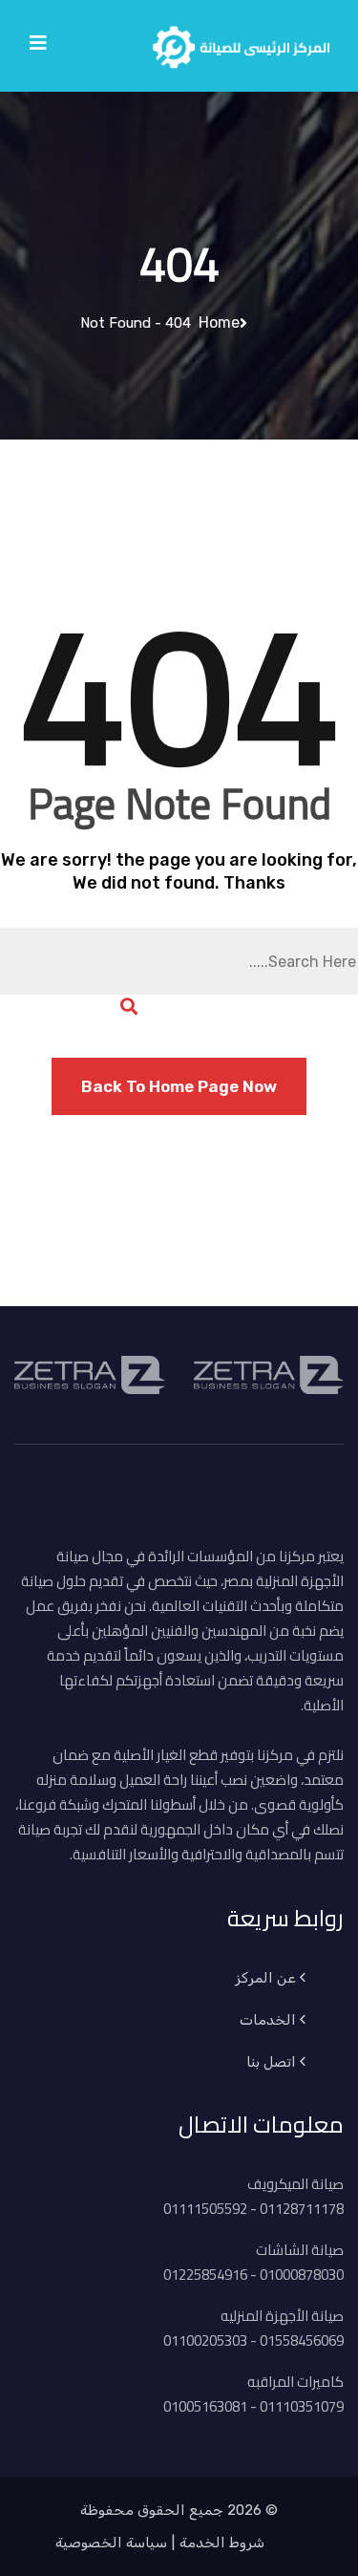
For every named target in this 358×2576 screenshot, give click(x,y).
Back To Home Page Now (179, 1086)
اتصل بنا (271, 2062)
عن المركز (265, 1978)
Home (215, 322)
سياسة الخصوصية (111, 2543)
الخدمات (268, 2020)
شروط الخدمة (222, 2543)
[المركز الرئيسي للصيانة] (241, 44)
